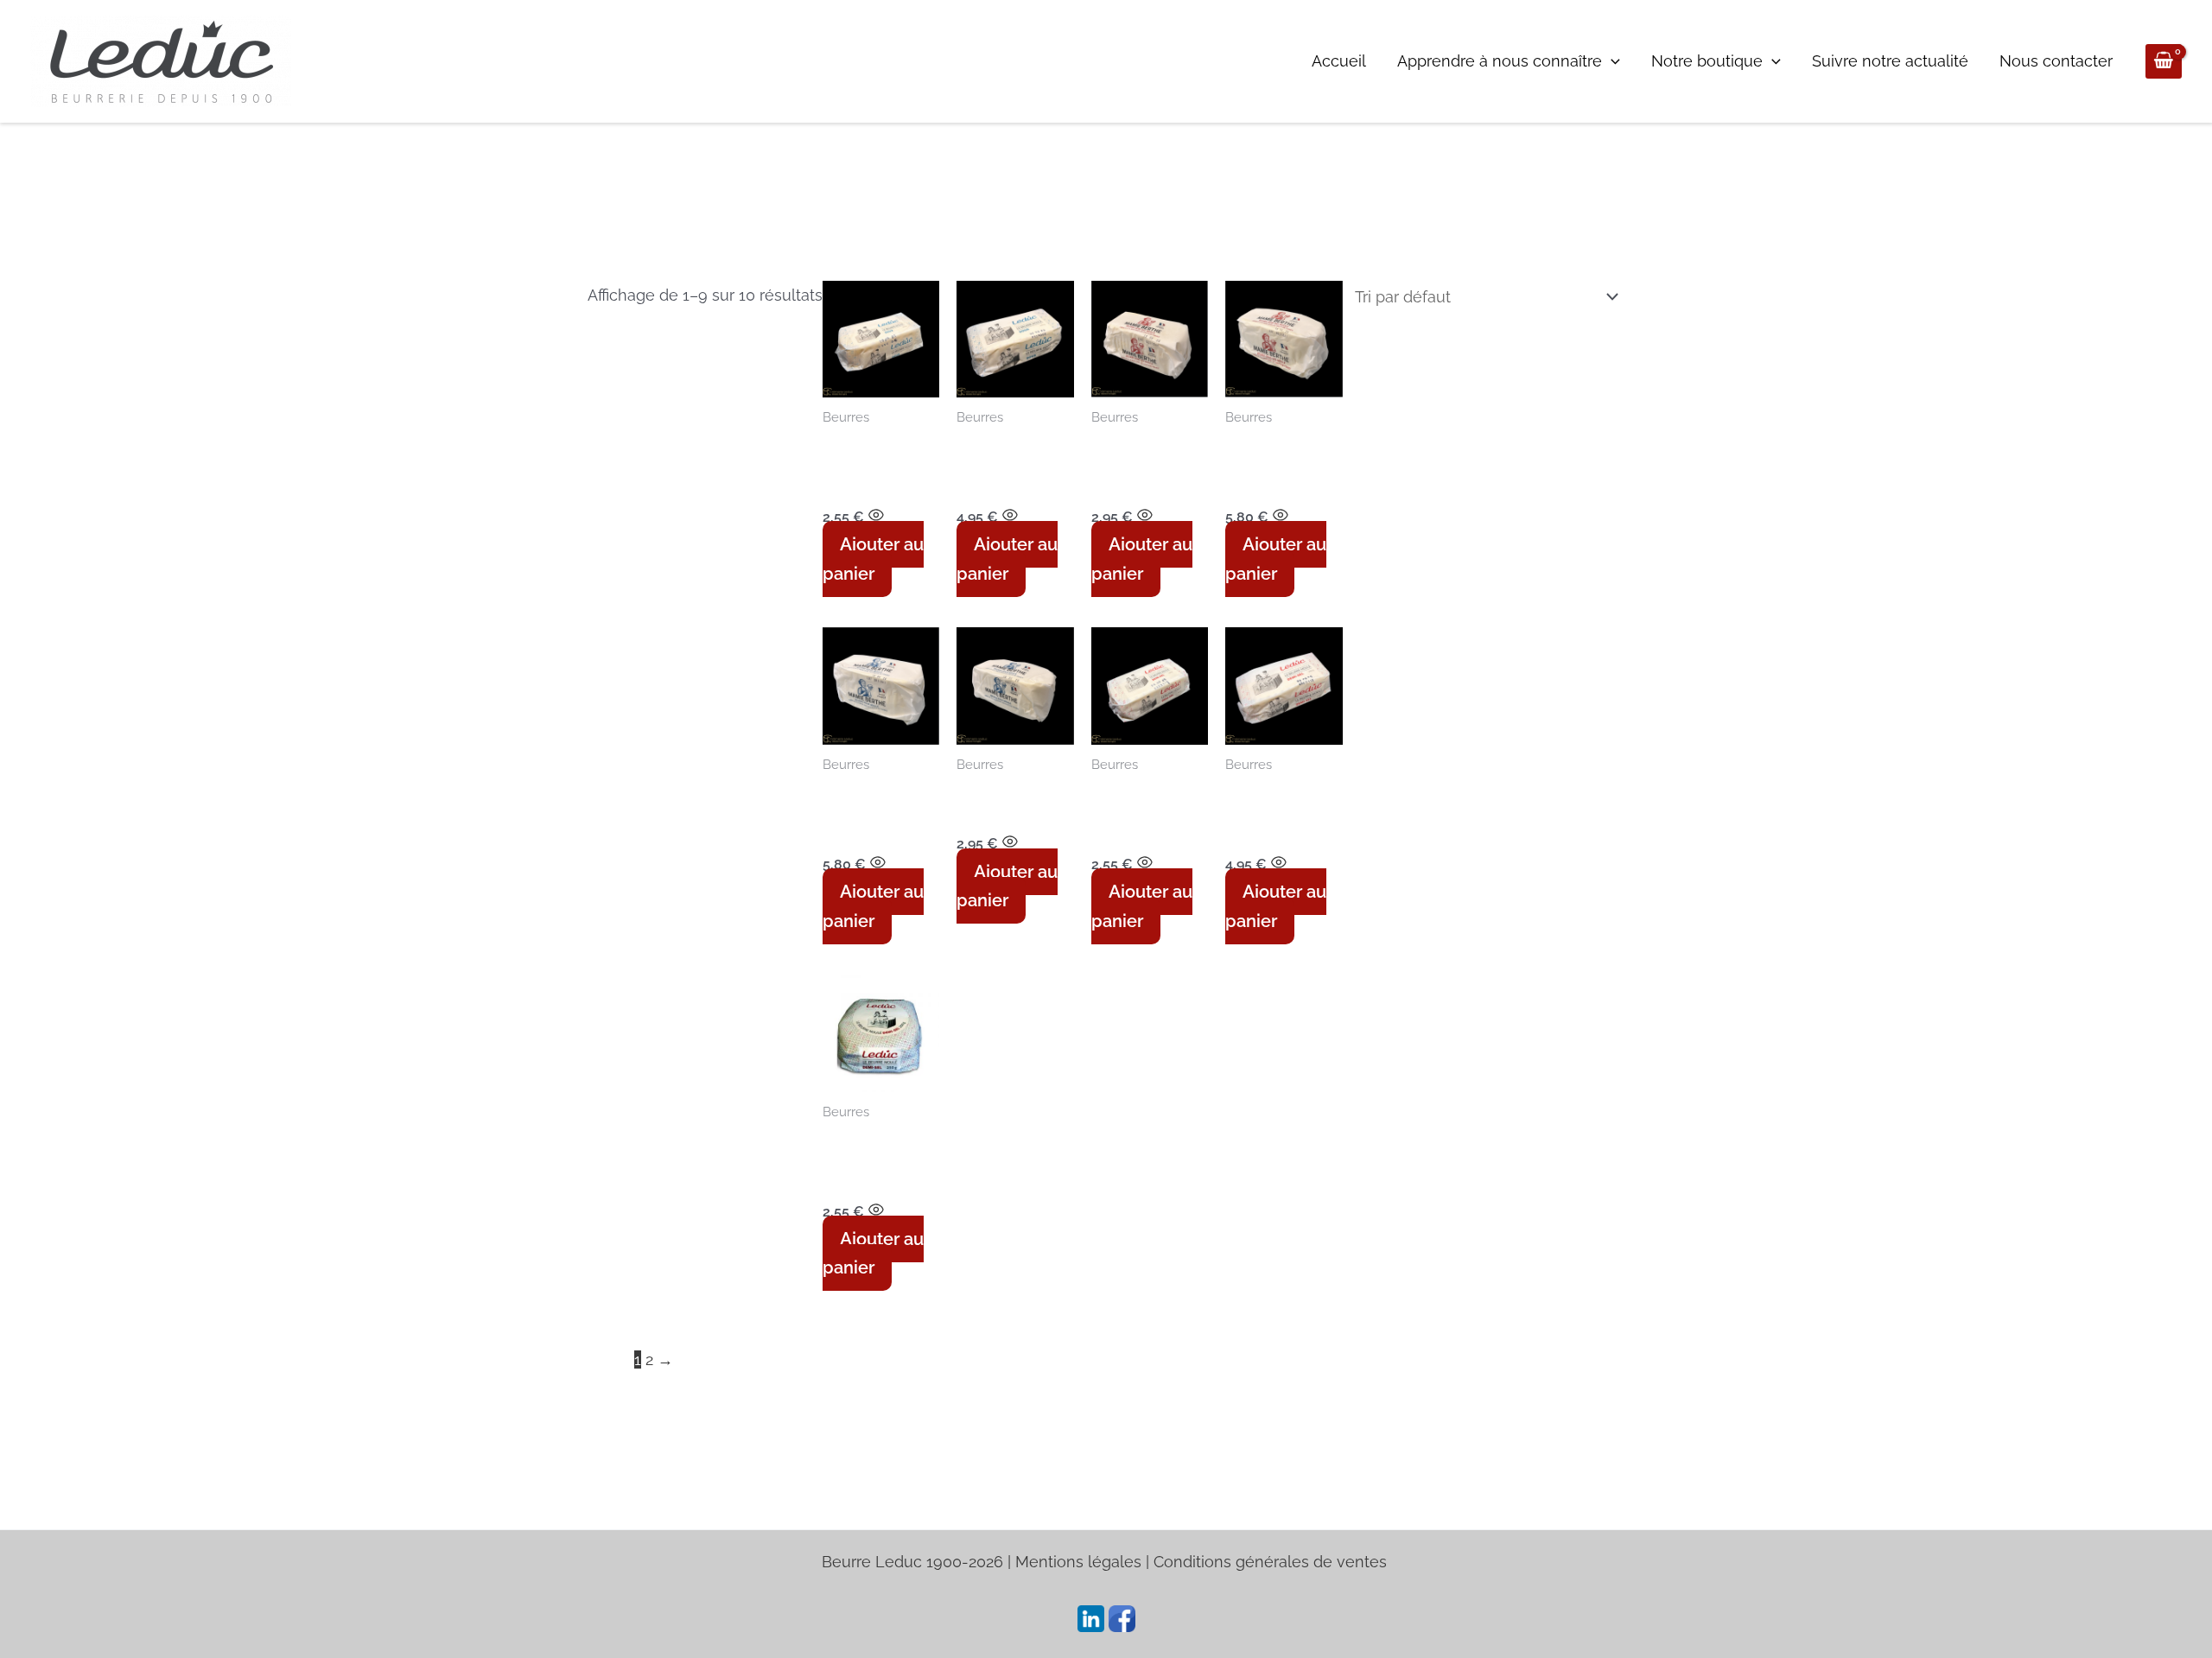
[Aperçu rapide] (876, 516)
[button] (1611, 61)
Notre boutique (1707, 61)
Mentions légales (1078, 1562)
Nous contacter (2056, 61)
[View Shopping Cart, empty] (2164, 62)
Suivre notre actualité (1890, 61)
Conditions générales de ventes (1272, 1562)
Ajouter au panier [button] (873, 559)
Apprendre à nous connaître (1500, 61)
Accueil (1339, 61)
